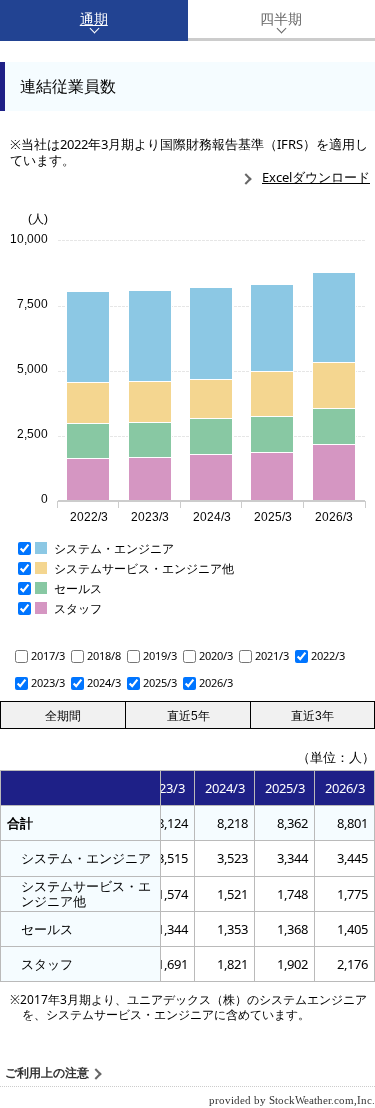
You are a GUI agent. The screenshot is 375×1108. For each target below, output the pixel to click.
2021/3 (272, 655)
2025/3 (160, 682)
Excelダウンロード (316, 177)
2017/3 (48, 655)
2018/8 (104, 655)
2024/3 (104, 682)
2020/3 (216, 655)
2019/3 (160, 655)
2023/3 (48, 682)
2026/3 (216, 682)
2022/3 (328, 655)
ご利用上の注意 (47, 1073)
